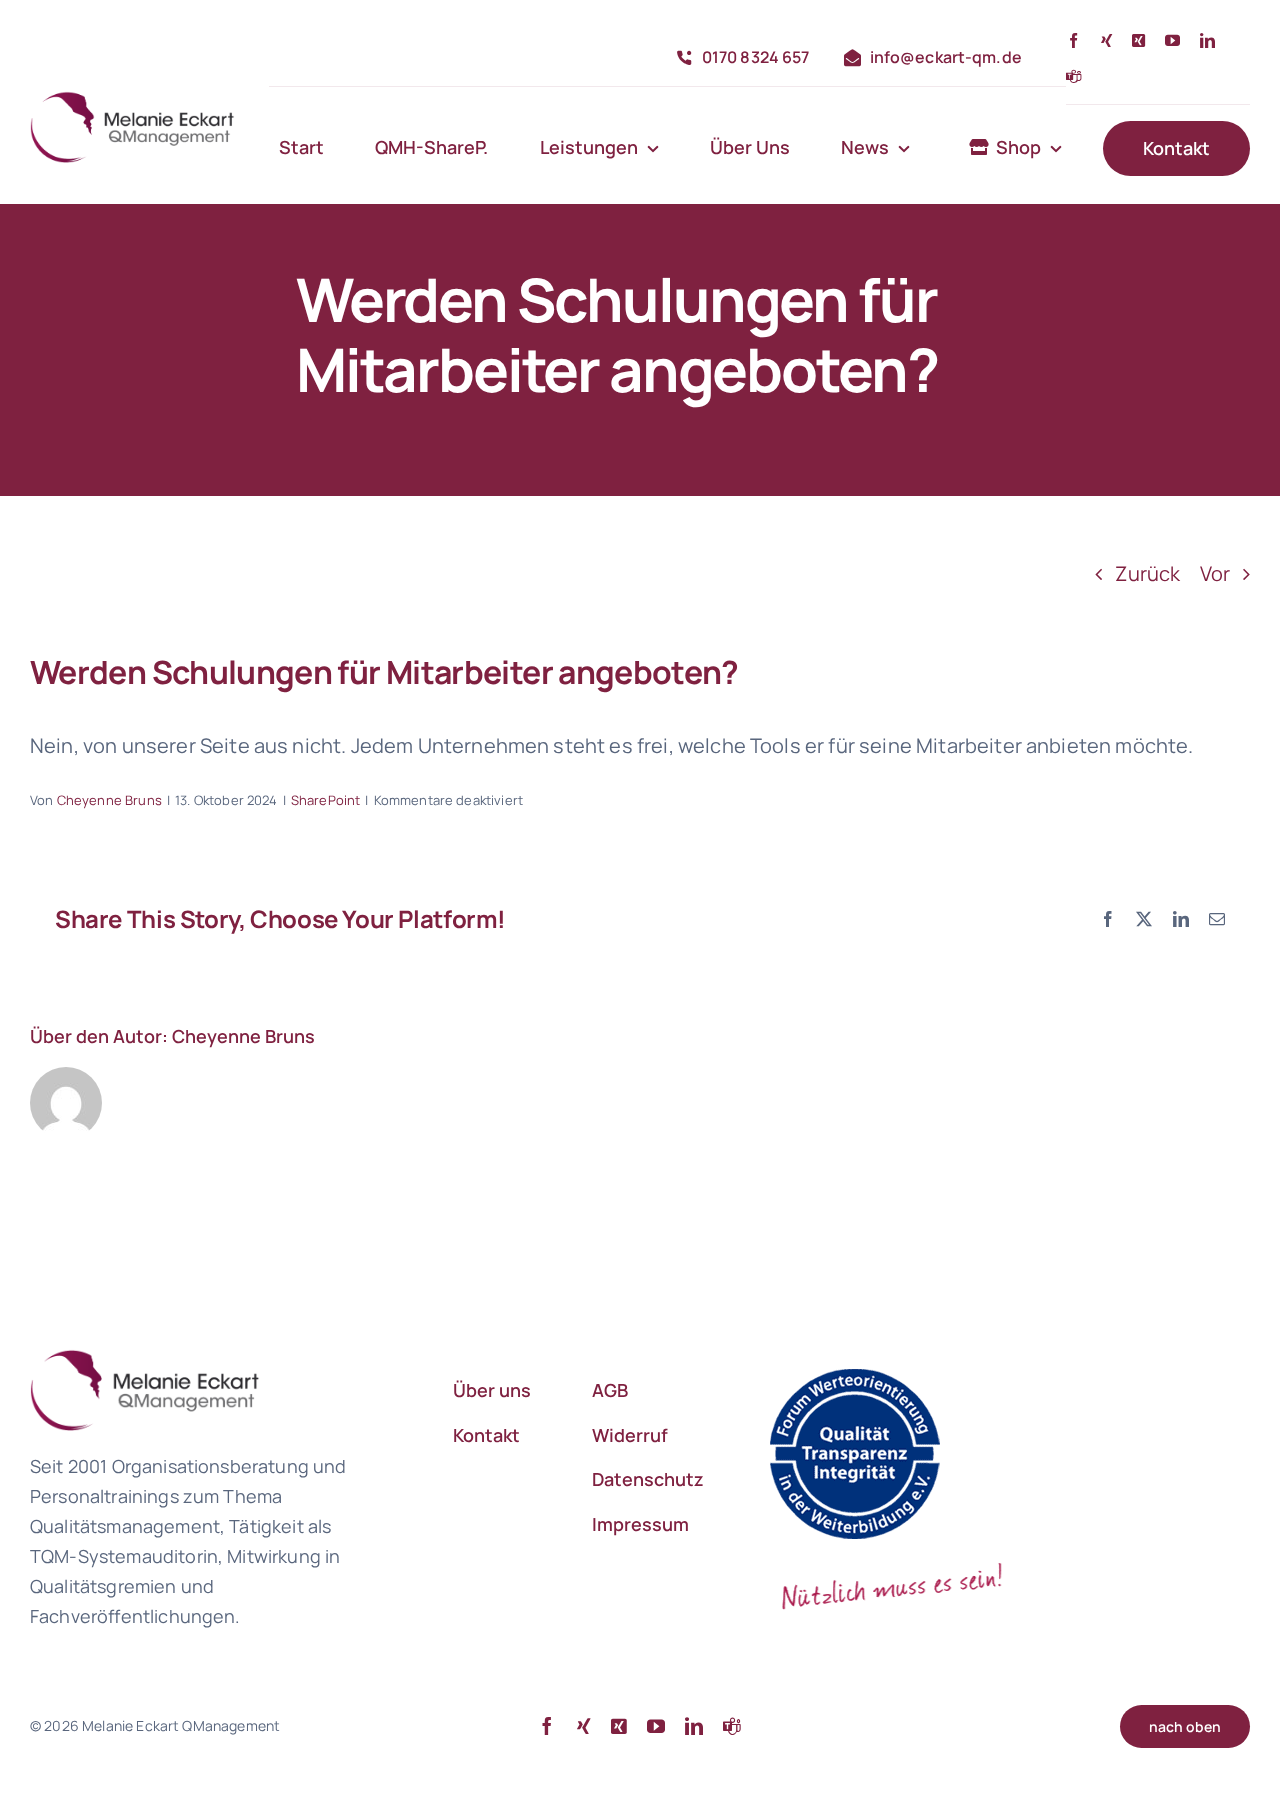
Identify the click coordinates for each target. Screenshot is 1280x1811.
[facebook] (1073, 40)
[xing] (1106, 40)
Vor (1215, 573)
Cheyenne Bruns (109, 800)
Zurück (1147, 573)
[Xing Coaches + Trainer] (1138, 40)
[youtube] (1172, 40)
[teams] (1073, 76)
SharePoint (326, 800)
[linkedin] (1207, 40)
